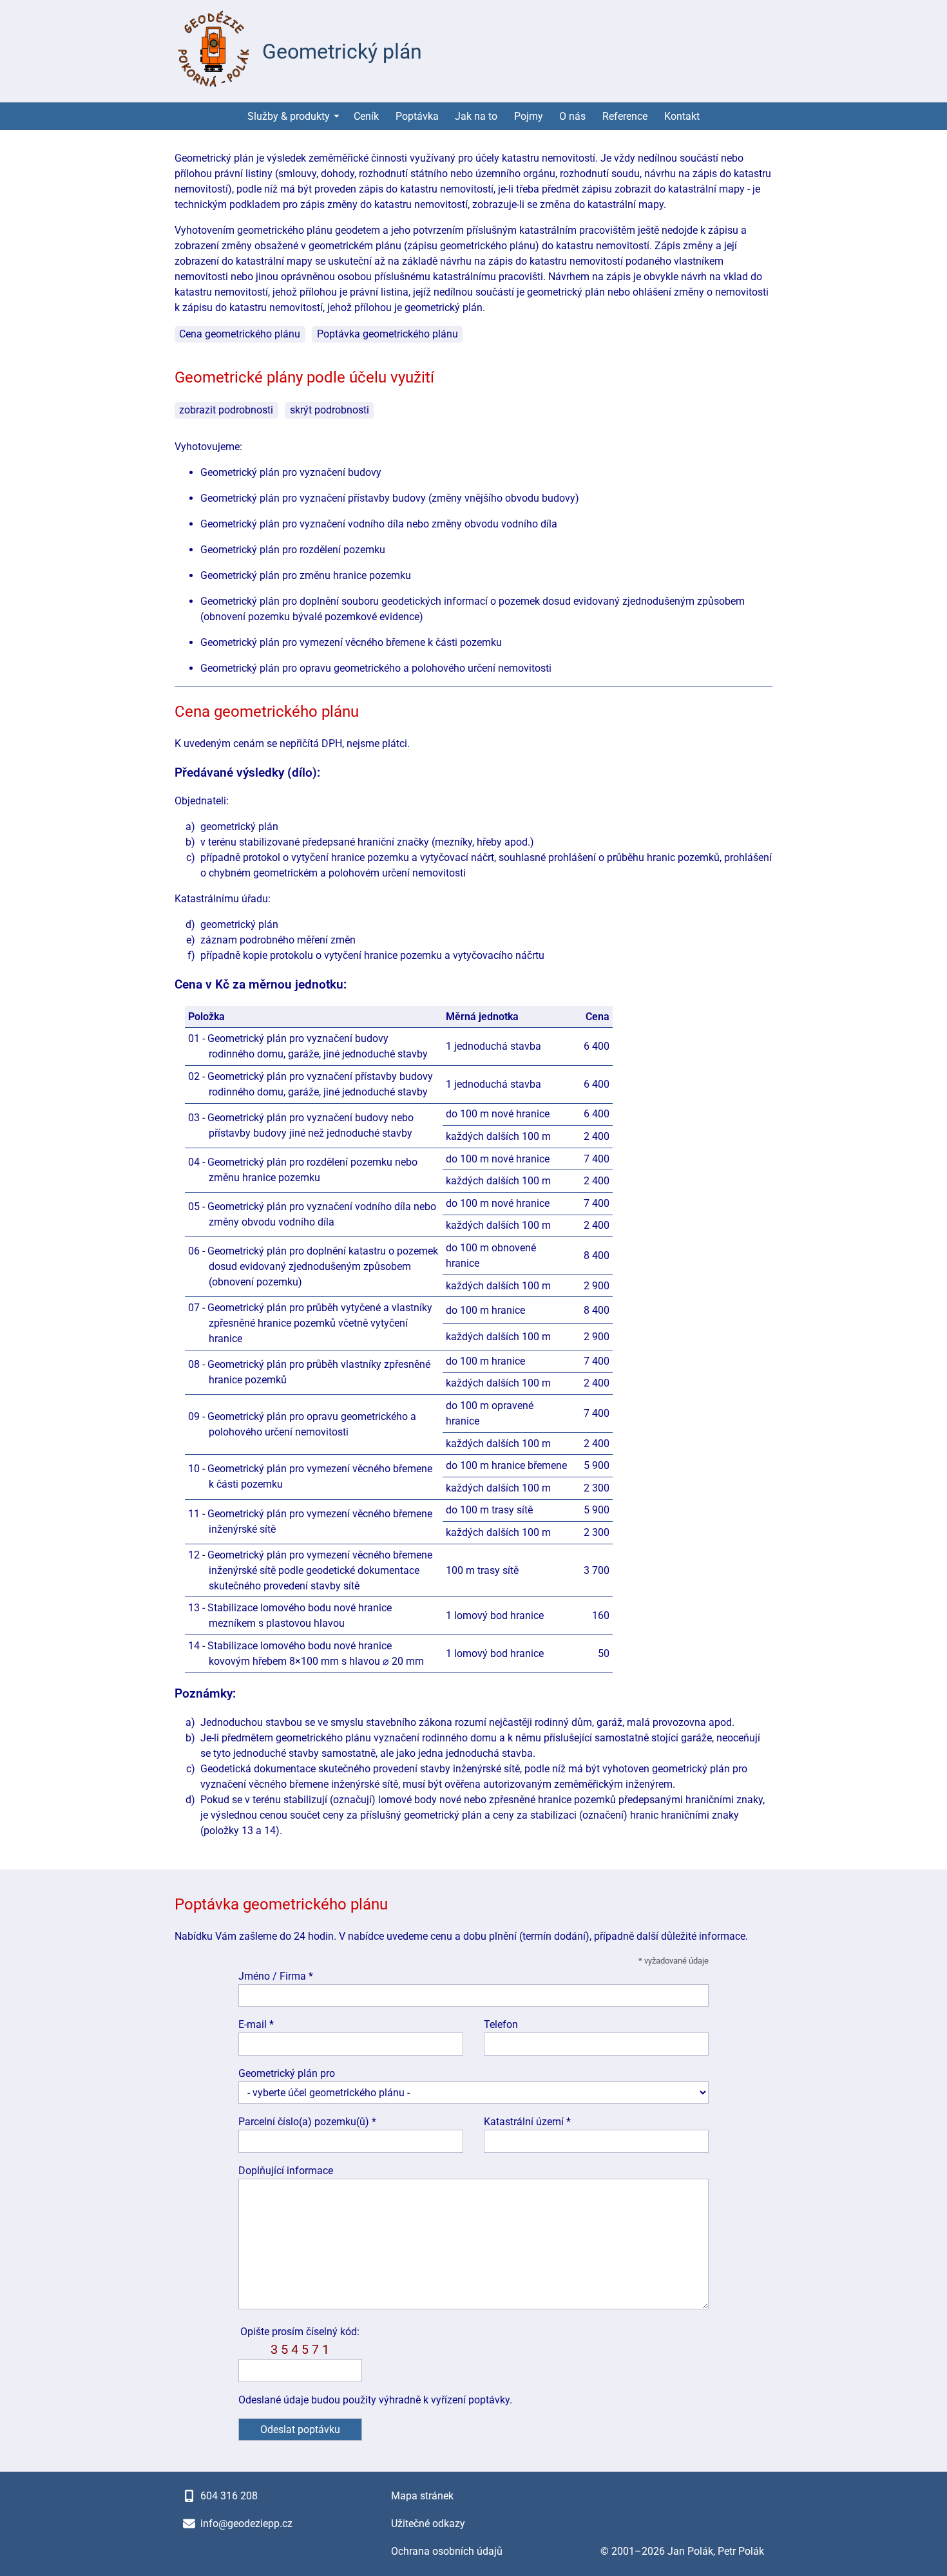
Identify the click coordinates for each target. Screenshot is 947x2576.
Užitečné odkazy (428, 2524)
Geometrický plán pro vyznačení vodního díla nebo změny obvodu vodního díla (379, 524)
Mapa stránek (422, 2496)
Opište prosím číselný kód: (300, 2341)
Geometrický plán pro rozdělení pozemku (293, 550)
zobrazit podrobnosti (226, 410)
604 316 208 (229, 2496)
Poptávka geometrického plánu (387, 334)
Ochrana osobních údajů (447, 2551)
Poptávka (417, 116)
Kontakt (682, 116)
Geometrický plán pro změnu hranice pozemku (306, 575)
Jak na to (476, 116)
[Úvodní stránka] (213, 51)
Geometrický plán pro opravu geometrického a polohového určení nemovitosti (376, 668)
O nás (572, 116)
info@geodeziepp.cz (246, 2524)
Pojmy (529, 116)
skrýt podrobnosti (330, 410)
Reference (625, 116)
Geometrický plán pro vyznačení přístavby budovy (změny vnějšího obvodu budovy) (390, 498)
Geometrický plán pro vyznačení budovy (291, 472)
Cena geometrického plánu (240, 334)
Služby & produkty (289, 116)
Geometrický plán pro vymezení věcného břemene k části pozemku (351, 642)
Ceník (366, 116)
